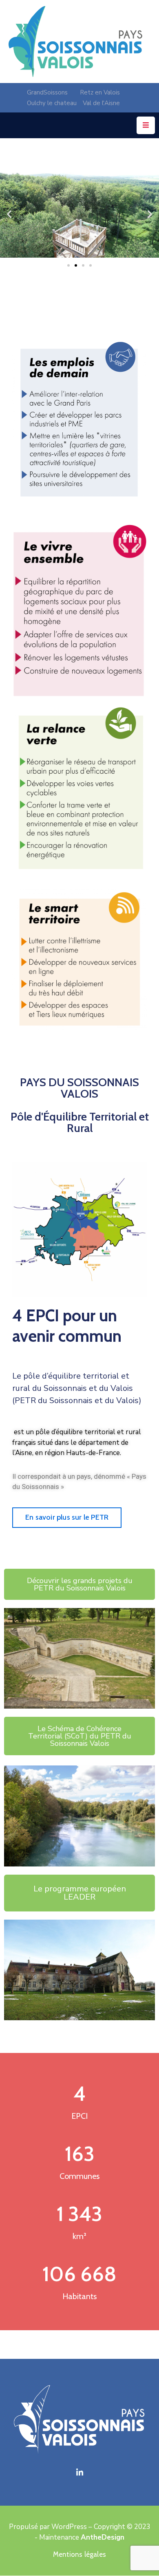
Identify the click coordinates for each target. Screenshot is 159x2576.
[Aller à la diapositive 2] (76, 265)
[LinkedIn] (79, 2473)
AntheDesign (103, 2537)
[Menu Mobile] (146, 125)
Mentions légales (79, 2554)
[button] (9, 214)
